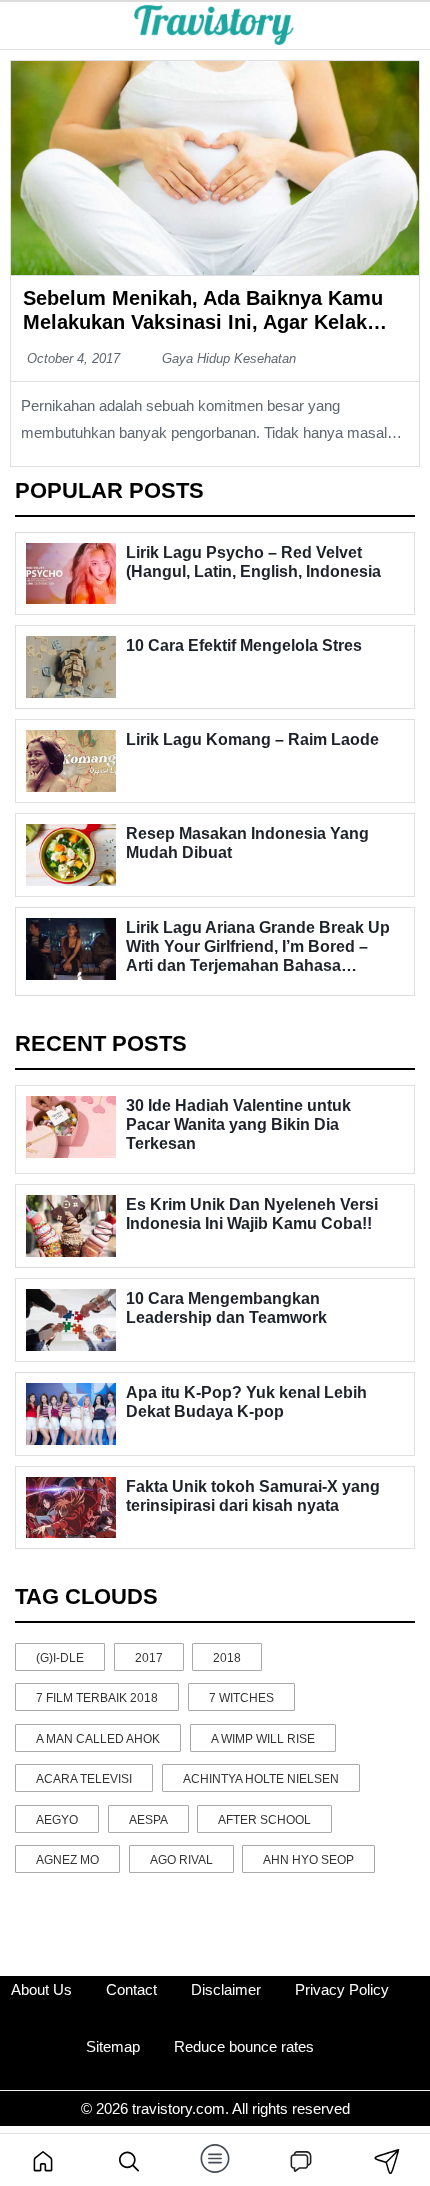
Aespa (148, 1820)
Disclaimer (226, 1989)
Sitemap (113, 2046)
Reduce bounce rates (244, 2046)
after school (264, 1820)
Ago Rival (181, 1860)
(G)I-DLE (60, 1658)
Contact (131, 1989)
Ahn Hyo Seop (308, 1860)
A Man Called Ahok (98, 1739)
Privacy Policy (342, 1989)
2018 (227, 1658)
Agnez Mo (67, 1860)
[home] (43, 2160)
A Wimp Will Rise (263, 1739)
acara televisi (84, 1779)
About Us (41, 1989)
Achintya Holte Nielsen (261, 1779)
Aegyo (57, 1820)
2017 (149, 1658)
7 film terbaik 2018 (97, 1698)
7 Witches (241, 1698)
